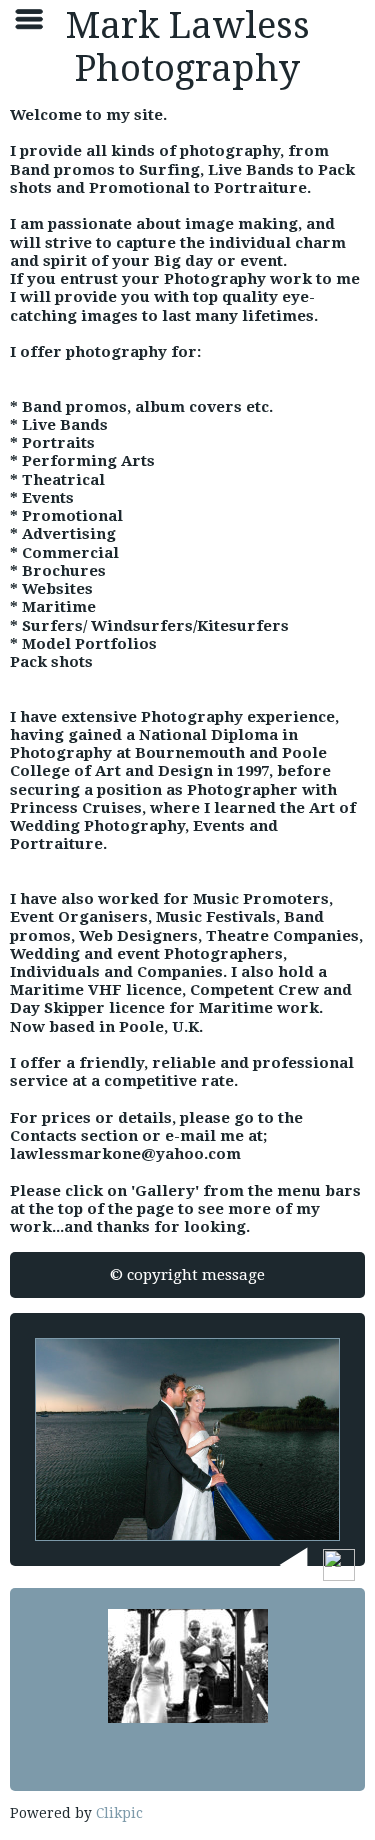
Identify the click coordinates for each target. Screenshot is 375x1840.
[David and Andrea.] (187, 1439)
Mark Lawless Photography (188, 47)
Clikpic (119, 1813)
